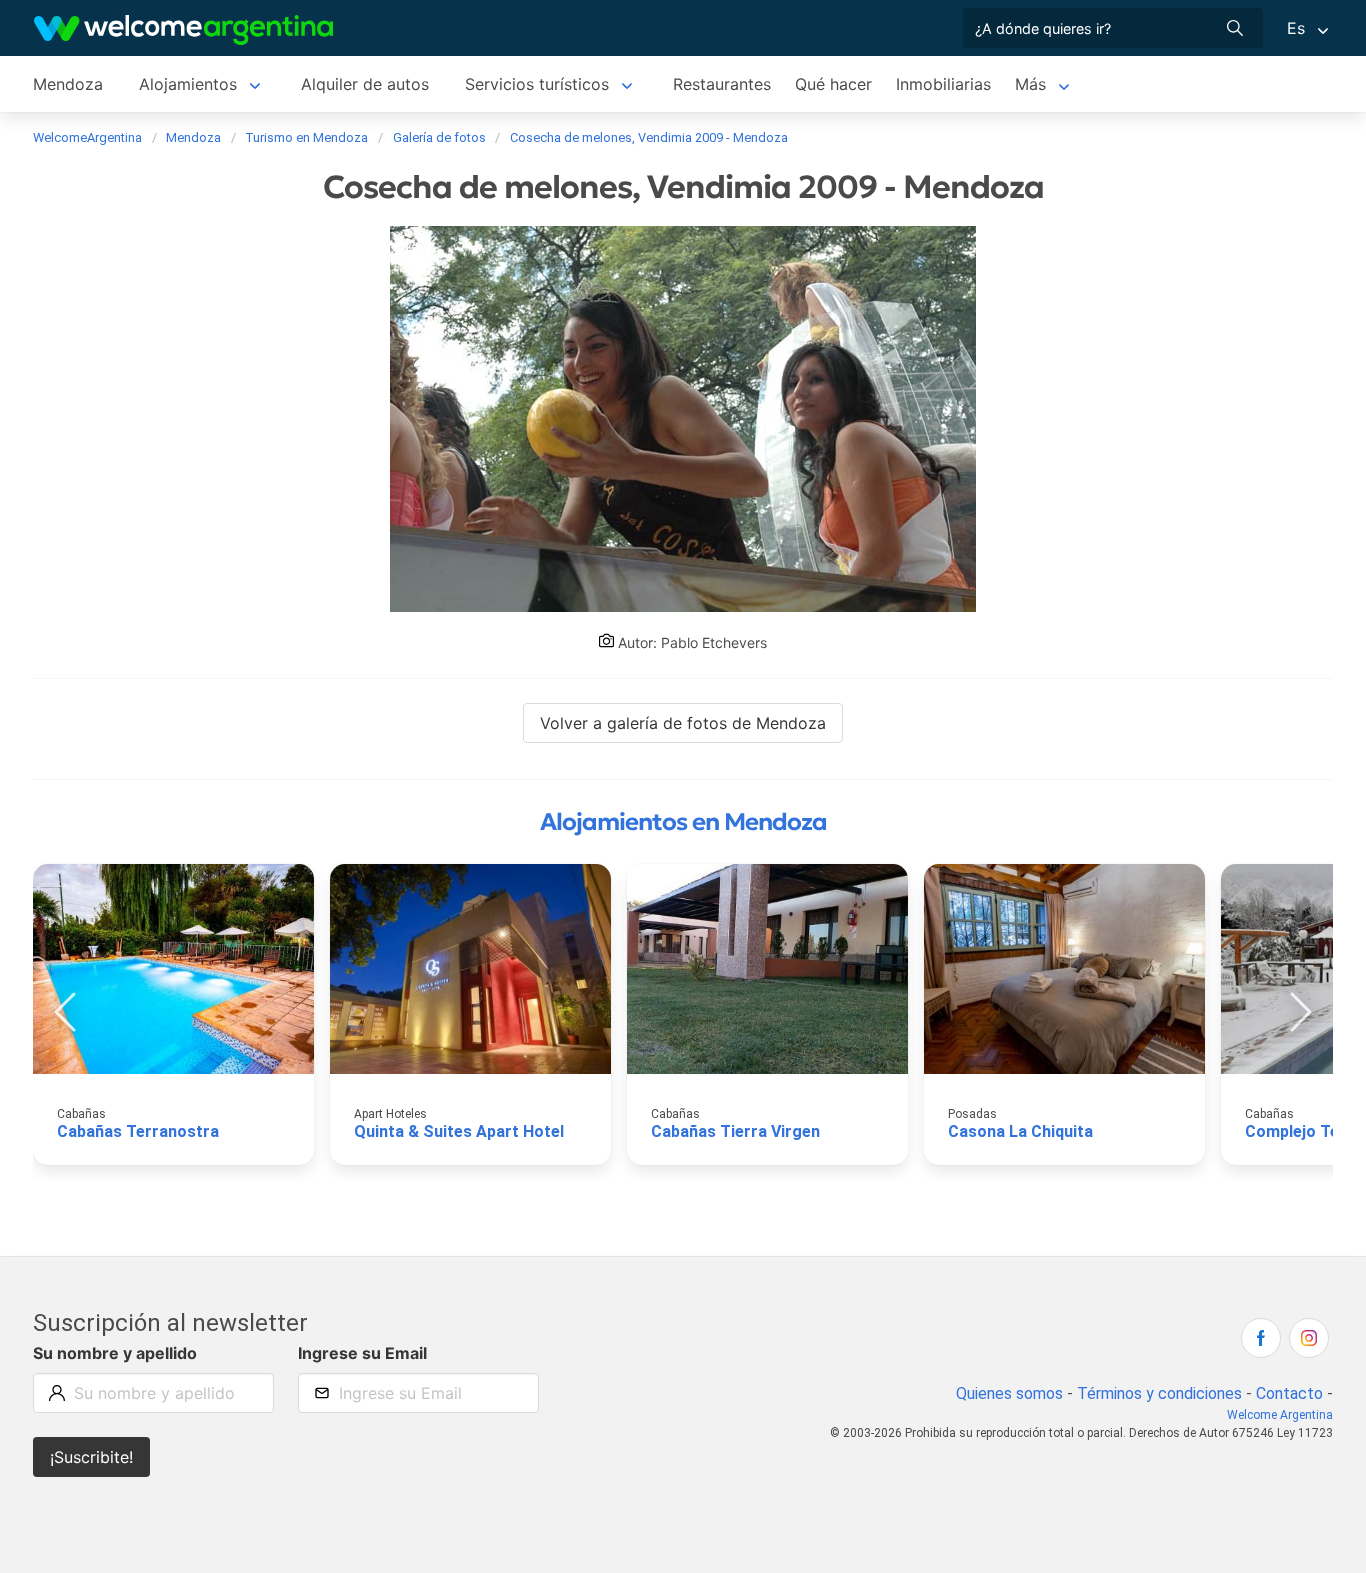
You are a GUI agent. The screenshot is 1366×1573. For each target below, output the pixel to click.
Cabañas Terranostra (138, 1131)
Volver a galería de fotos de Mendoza (683, 723)
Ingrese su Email (362, 1353)
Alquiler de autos (365, 84)
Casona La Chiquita (1020, 1131)
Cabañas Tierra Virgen (735, 1131)
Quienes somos (1009, 1393)
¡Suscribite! (91, 1457)
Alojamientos (188, 84)
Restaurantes (722, 84)
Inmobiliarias (943, 84)
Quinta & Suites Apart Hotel (459, 1131)
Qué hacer (833, 84)
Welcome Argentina (1280, 1415)
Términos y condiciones (1159, 1393)
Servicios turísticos (537, 84)
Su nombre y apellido (115, 1353)
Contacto (1289, 1393)
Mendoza (68, 84)
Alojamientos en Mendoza (683, 822)
